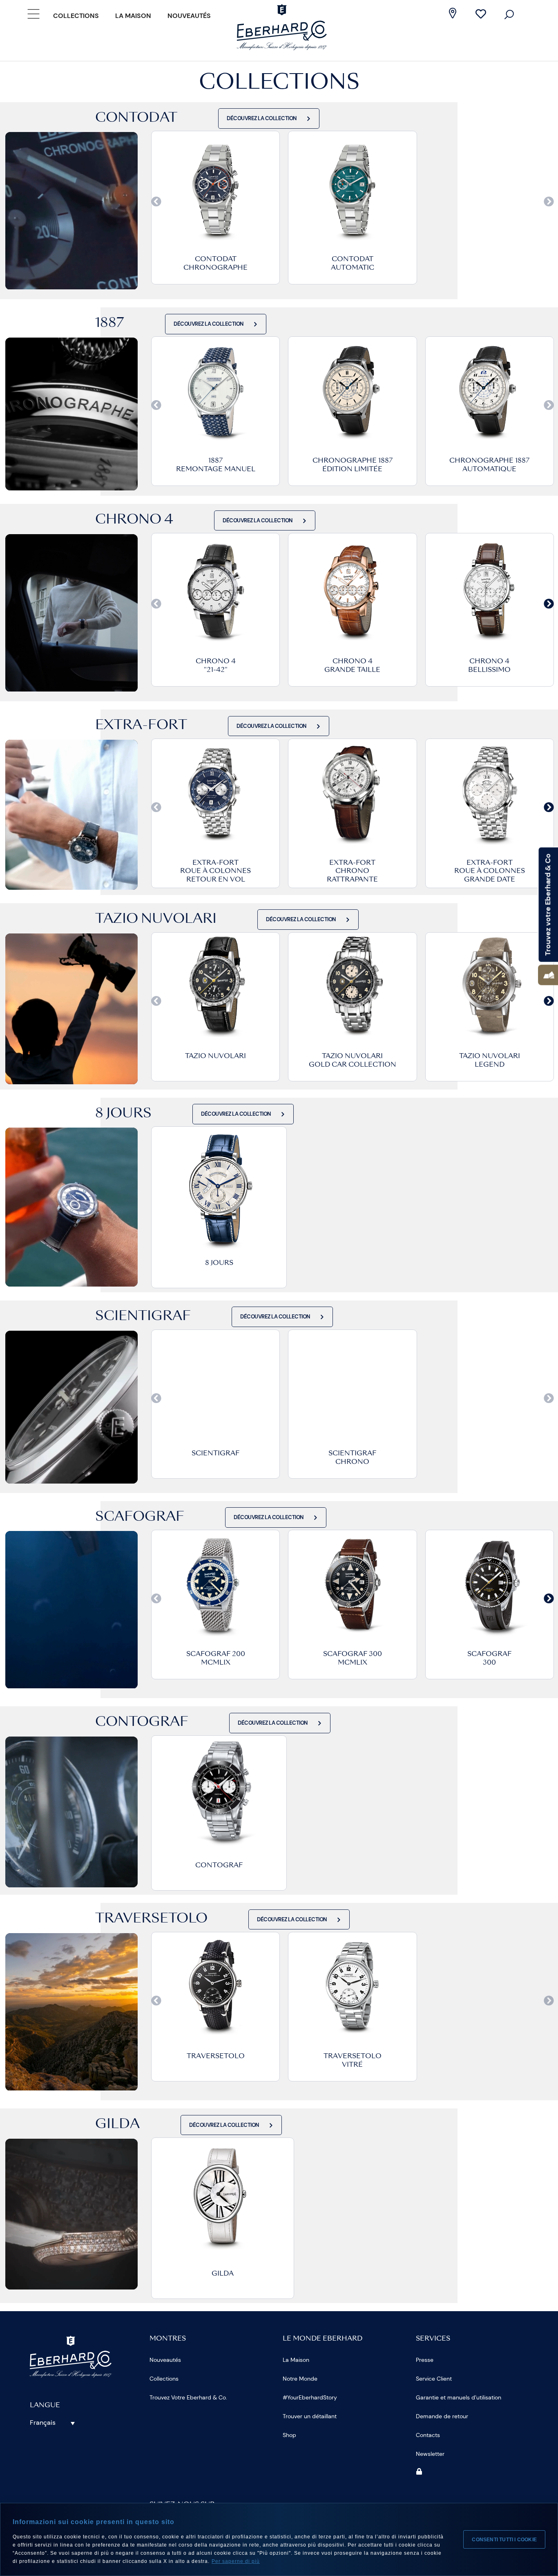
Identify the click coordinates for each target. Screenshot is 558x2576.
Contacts (428, 2435)
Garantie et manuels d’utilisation (459, 2397)
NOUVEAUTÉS (189, 16)
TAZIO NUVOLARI (215, 1056)
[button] (156, 202)
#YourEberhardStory (310, 2397)
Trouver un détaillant (310, 2416)
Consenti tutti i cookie (504, 2540)
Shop (289, 2435)
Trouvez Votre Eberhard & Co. (188, 2397)
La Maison (133, 16)
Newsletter (430, 2454)
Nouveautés (165, 2360)
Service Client (434, 2379)
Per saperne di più (236, 2561)
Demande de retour (442, 2416)
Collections (76, 16)
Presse (425, 2360)
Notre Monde (300, 2379)
